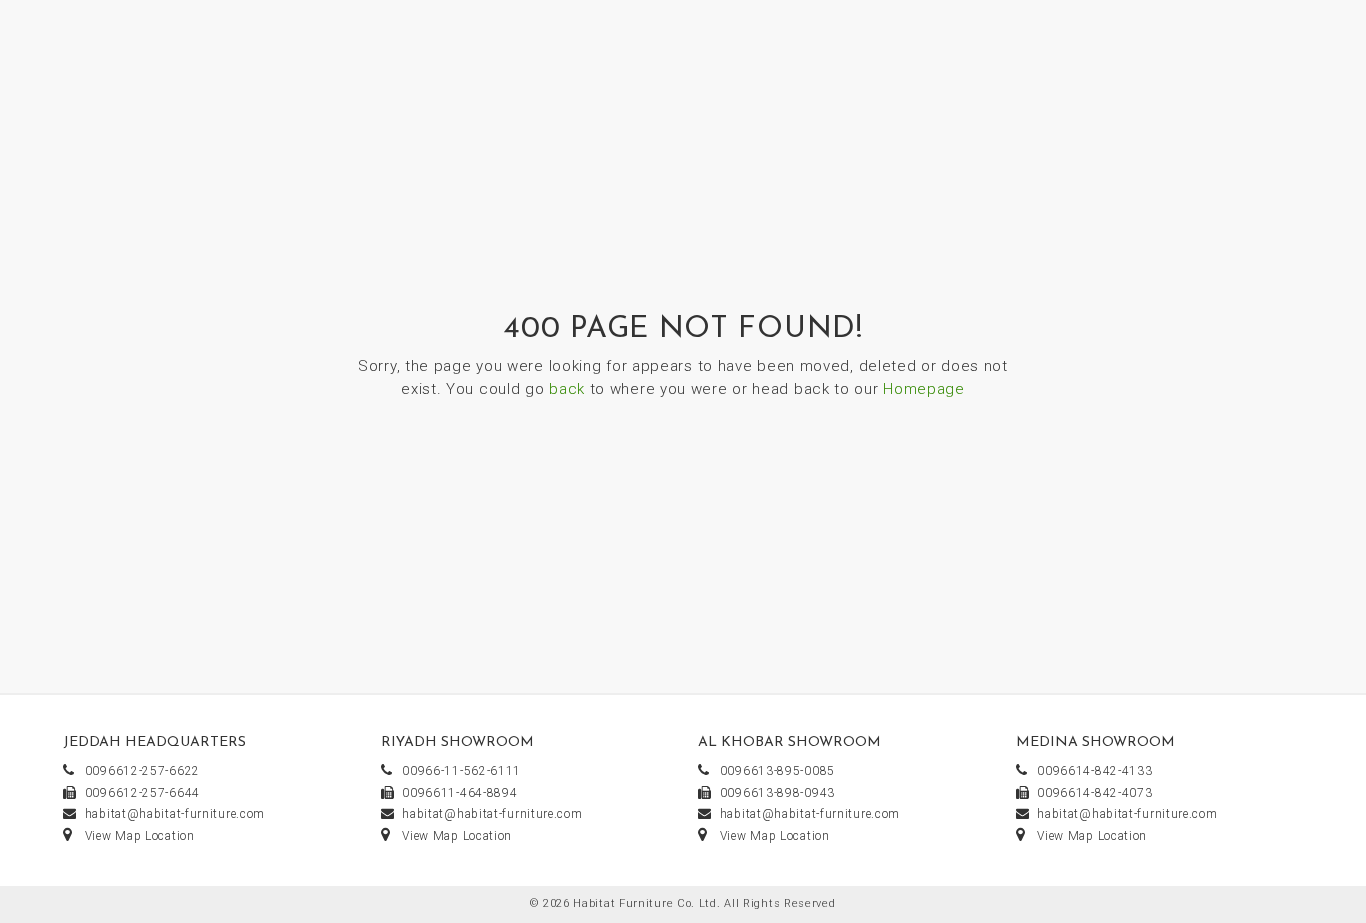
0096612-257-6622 (142, 771)
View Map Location (140, 836)
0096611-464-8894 (459, 793)
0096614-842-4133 (1094, 771)
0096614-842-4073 (1094, 793)
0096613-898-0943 (777, 793)
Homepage (924, 389)
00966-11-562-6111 (461, 771)
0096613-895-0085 (777, 771)
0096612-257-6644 (142, 793)
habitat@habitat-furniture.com (175, 814)
